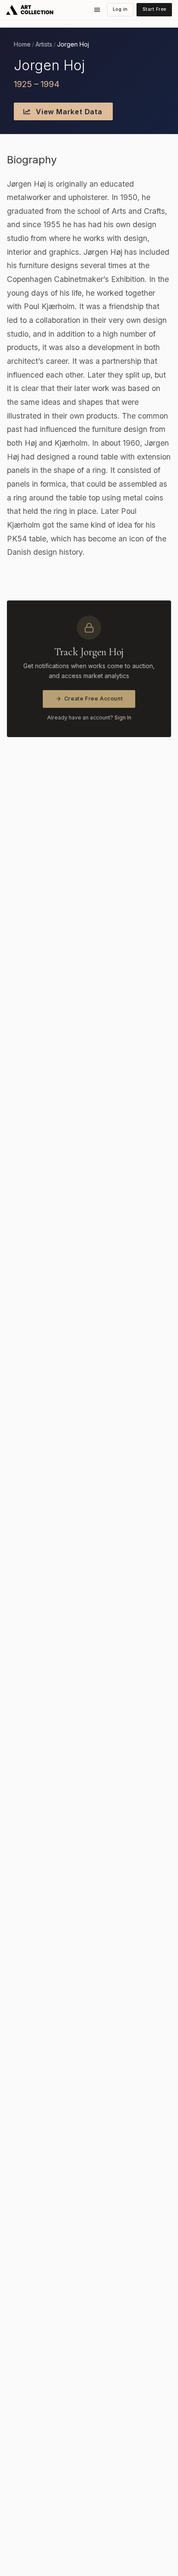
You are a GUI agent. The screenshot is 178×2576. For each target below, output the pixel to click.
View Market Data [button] (68, 112)
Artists (44, 44)
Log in (120, 9)
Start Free (154, 9)
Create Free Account (94, 699)
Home (22, 44)
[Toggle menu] (97, 10)
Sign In (123, 717)
